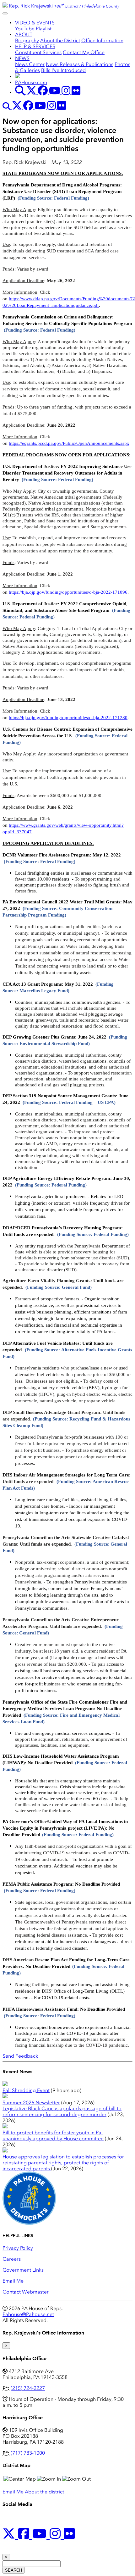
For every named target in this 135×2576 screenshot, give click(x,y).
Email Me (13, 2281)
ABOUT (24, 35)
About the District (60, 41)
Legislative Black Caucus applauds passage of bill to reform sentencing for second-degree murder (62, 2111)
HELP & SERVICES (35, 46)
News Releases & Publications (80, 64)
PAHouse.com (31, 82)
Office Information (102, 41)
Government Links (23, 2270)
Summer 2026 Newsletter (31, 2103)
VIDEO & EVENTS (35, 23)
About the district (44, 2492)
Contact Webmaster (26, 2292)
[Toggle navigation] (5, 13)
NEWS (22, 58)
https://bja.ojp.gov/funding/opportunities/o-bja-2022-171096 (68, 592)
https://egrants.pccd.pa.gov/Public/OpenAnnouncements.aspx (69, 443)
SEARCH (13, 2570)
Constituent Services (38, 52)
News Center (30, 64)
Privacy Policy (18, 2248)
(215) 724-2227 (28, 2388)
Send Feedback (20, 2056)
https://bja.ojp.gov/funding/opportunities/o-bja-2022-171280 (68, 718)
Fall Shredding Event (26, 2090)
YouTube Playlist (33, 29)
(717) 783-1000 (28, 2453)
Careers (12, 2259)
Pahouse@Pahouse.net (28, 2314)
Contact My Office (84, 52)
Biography (27, 41)
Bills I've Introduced (63, 70)
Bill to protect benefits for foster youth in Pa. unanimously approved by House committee (53, 2136)
